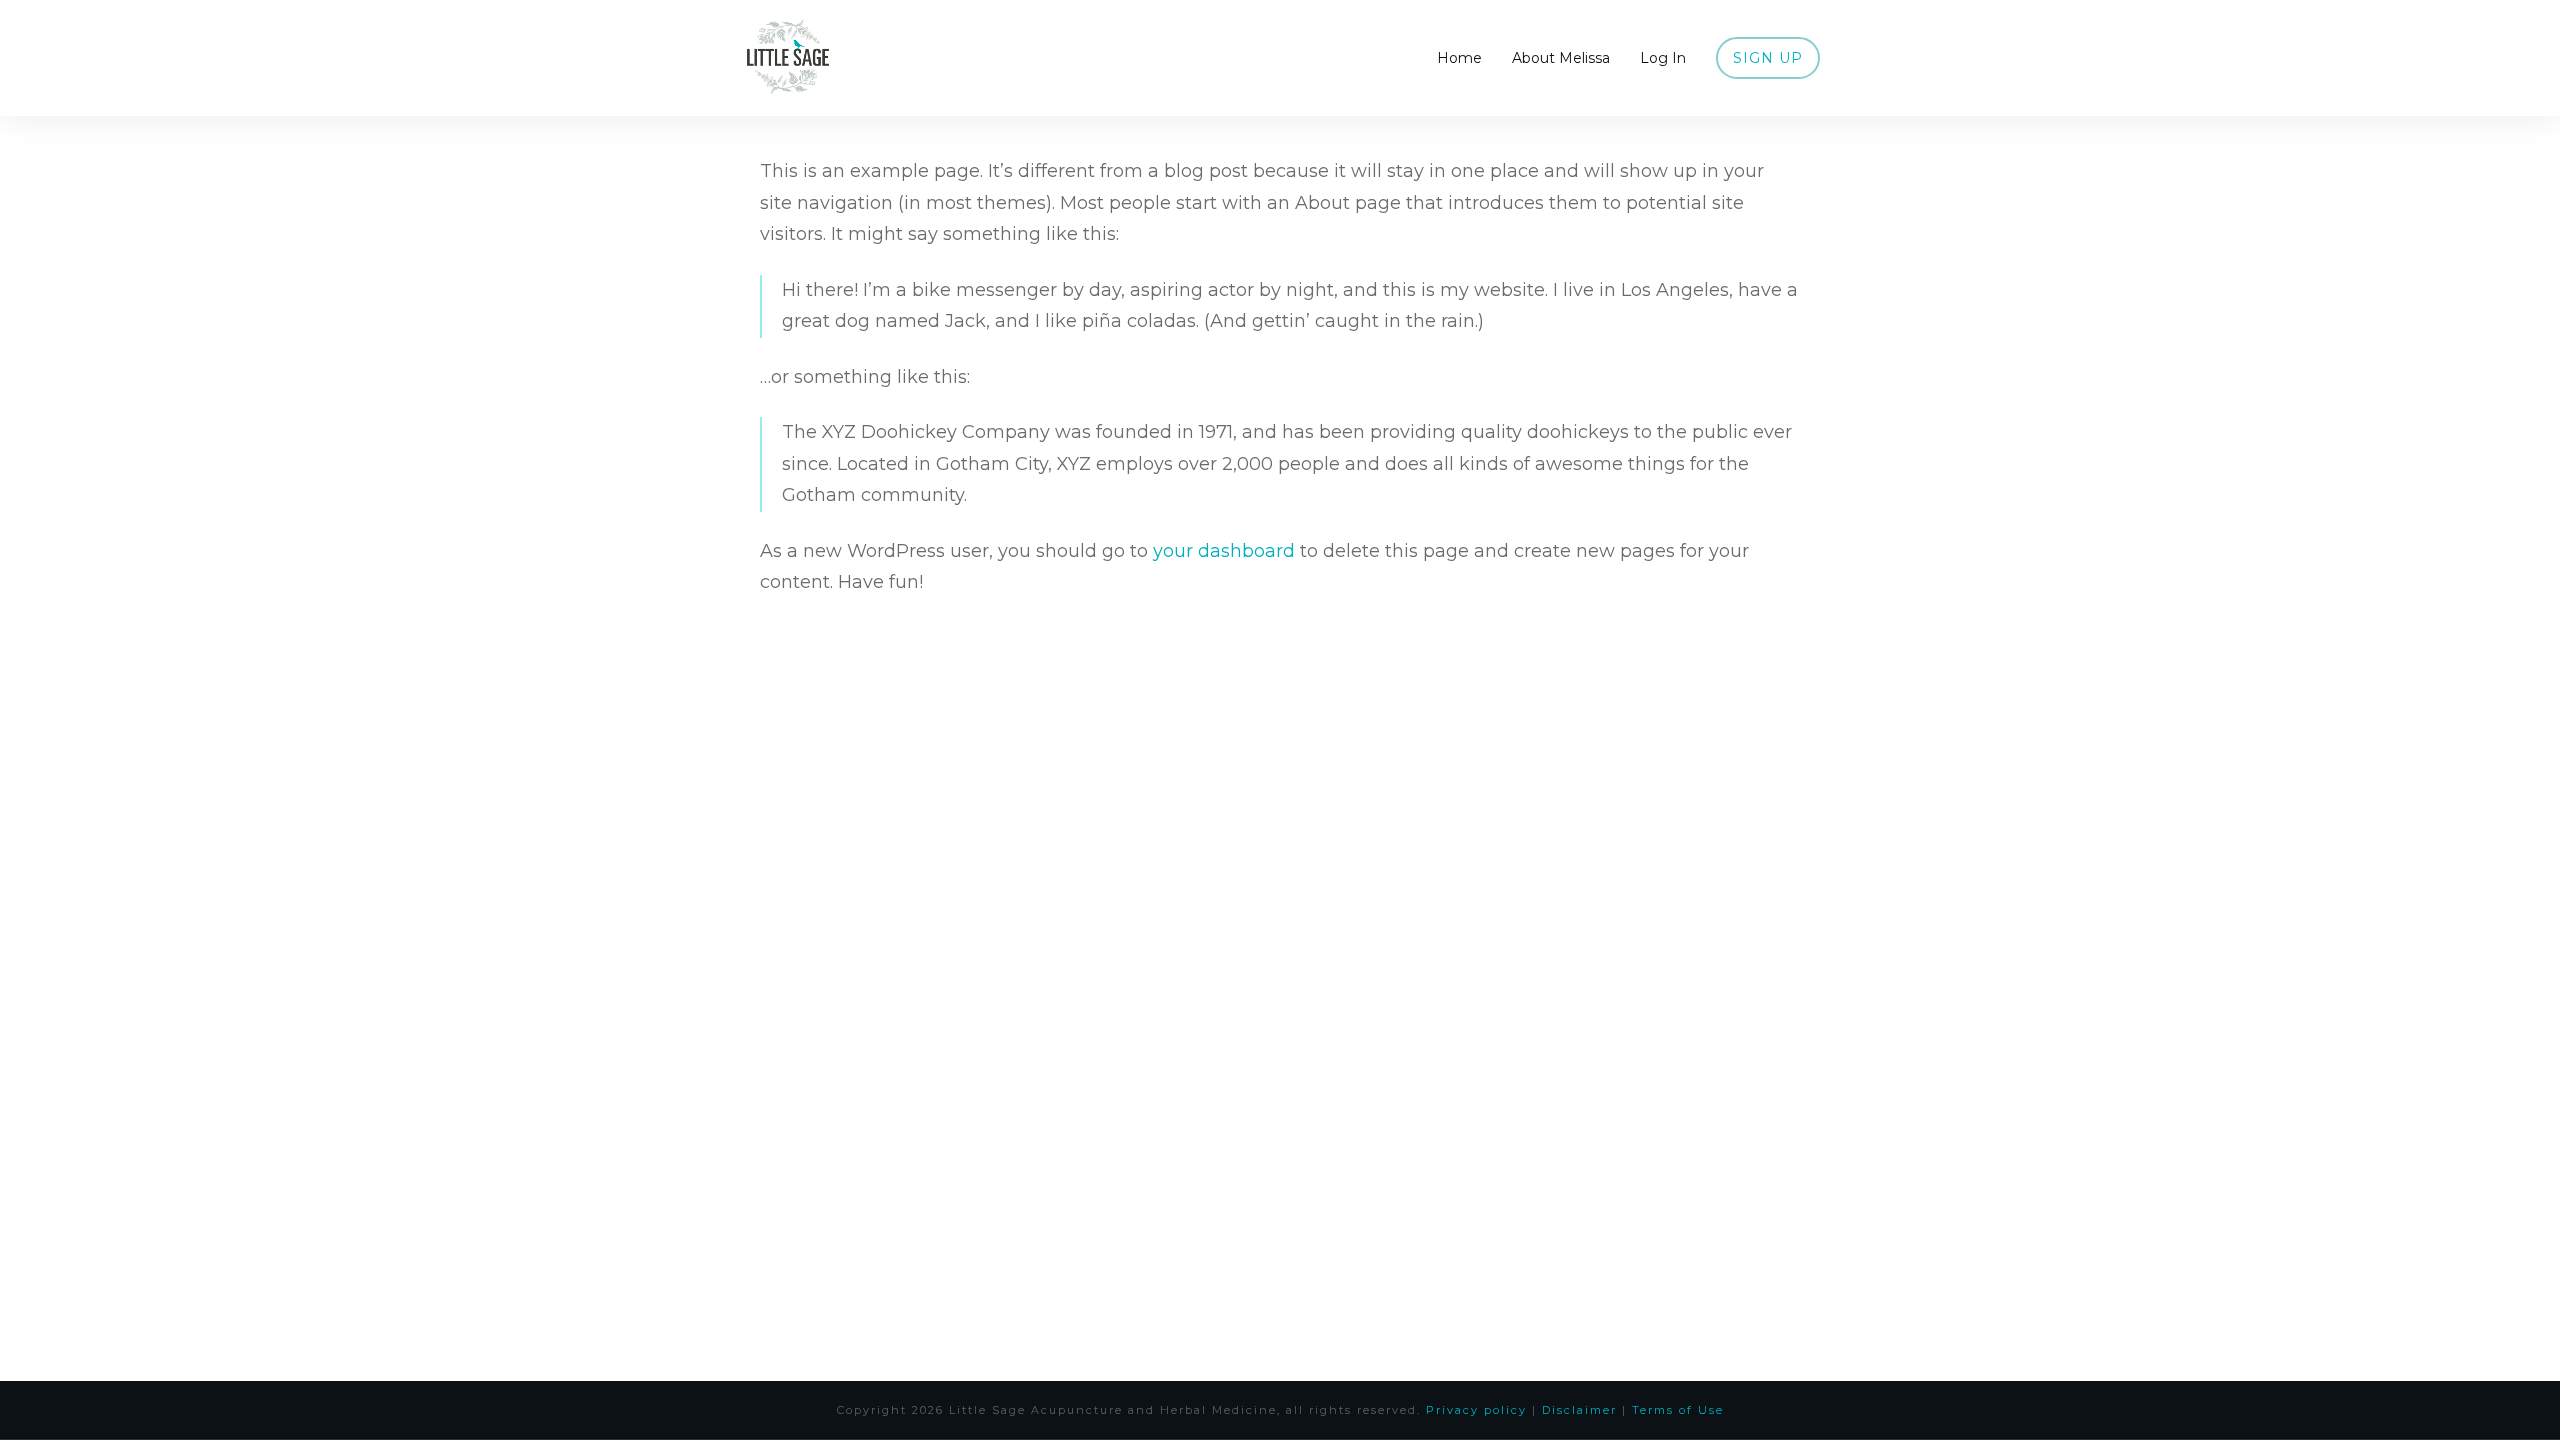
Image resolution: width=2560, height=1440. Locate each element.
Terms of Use (1678, 1410)
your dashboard (1224, 551)
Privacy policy (1476, 1410)
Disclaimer (1579, 1410)
